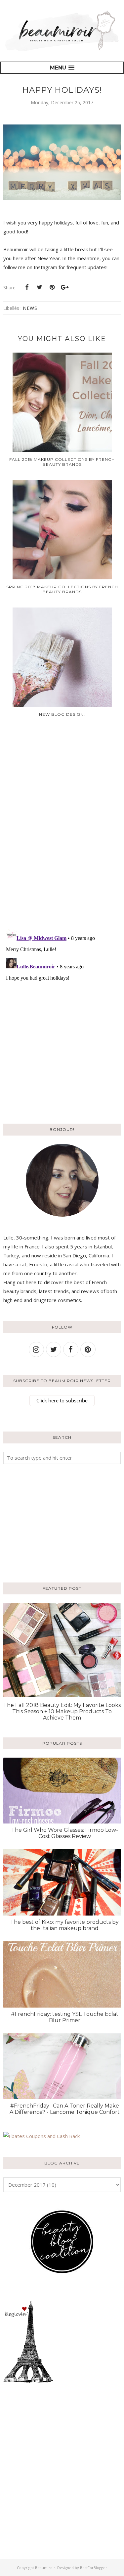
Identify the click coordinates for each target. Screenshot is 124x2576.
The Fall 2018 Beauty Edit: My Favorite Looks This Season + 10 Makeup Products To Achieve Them (62, 1711)
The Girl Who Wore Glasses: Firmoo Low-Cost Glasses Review (65, 1833)
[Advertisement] (45, 1522)
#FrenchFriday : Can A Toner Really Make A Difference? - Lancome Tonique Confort (65, 2109)
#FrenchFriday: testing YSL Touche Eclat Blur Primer (65, 2017)
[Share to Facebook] (27, 287)
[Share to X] (39, 287)
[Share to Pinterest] (52, 287)
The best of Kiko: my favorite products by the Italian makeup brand (64, 1925)
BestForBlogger (94, 2568)
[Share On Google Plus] (64, 287)
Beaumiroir (45, 2568)
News (30, 308)
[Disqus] (62, 828)
